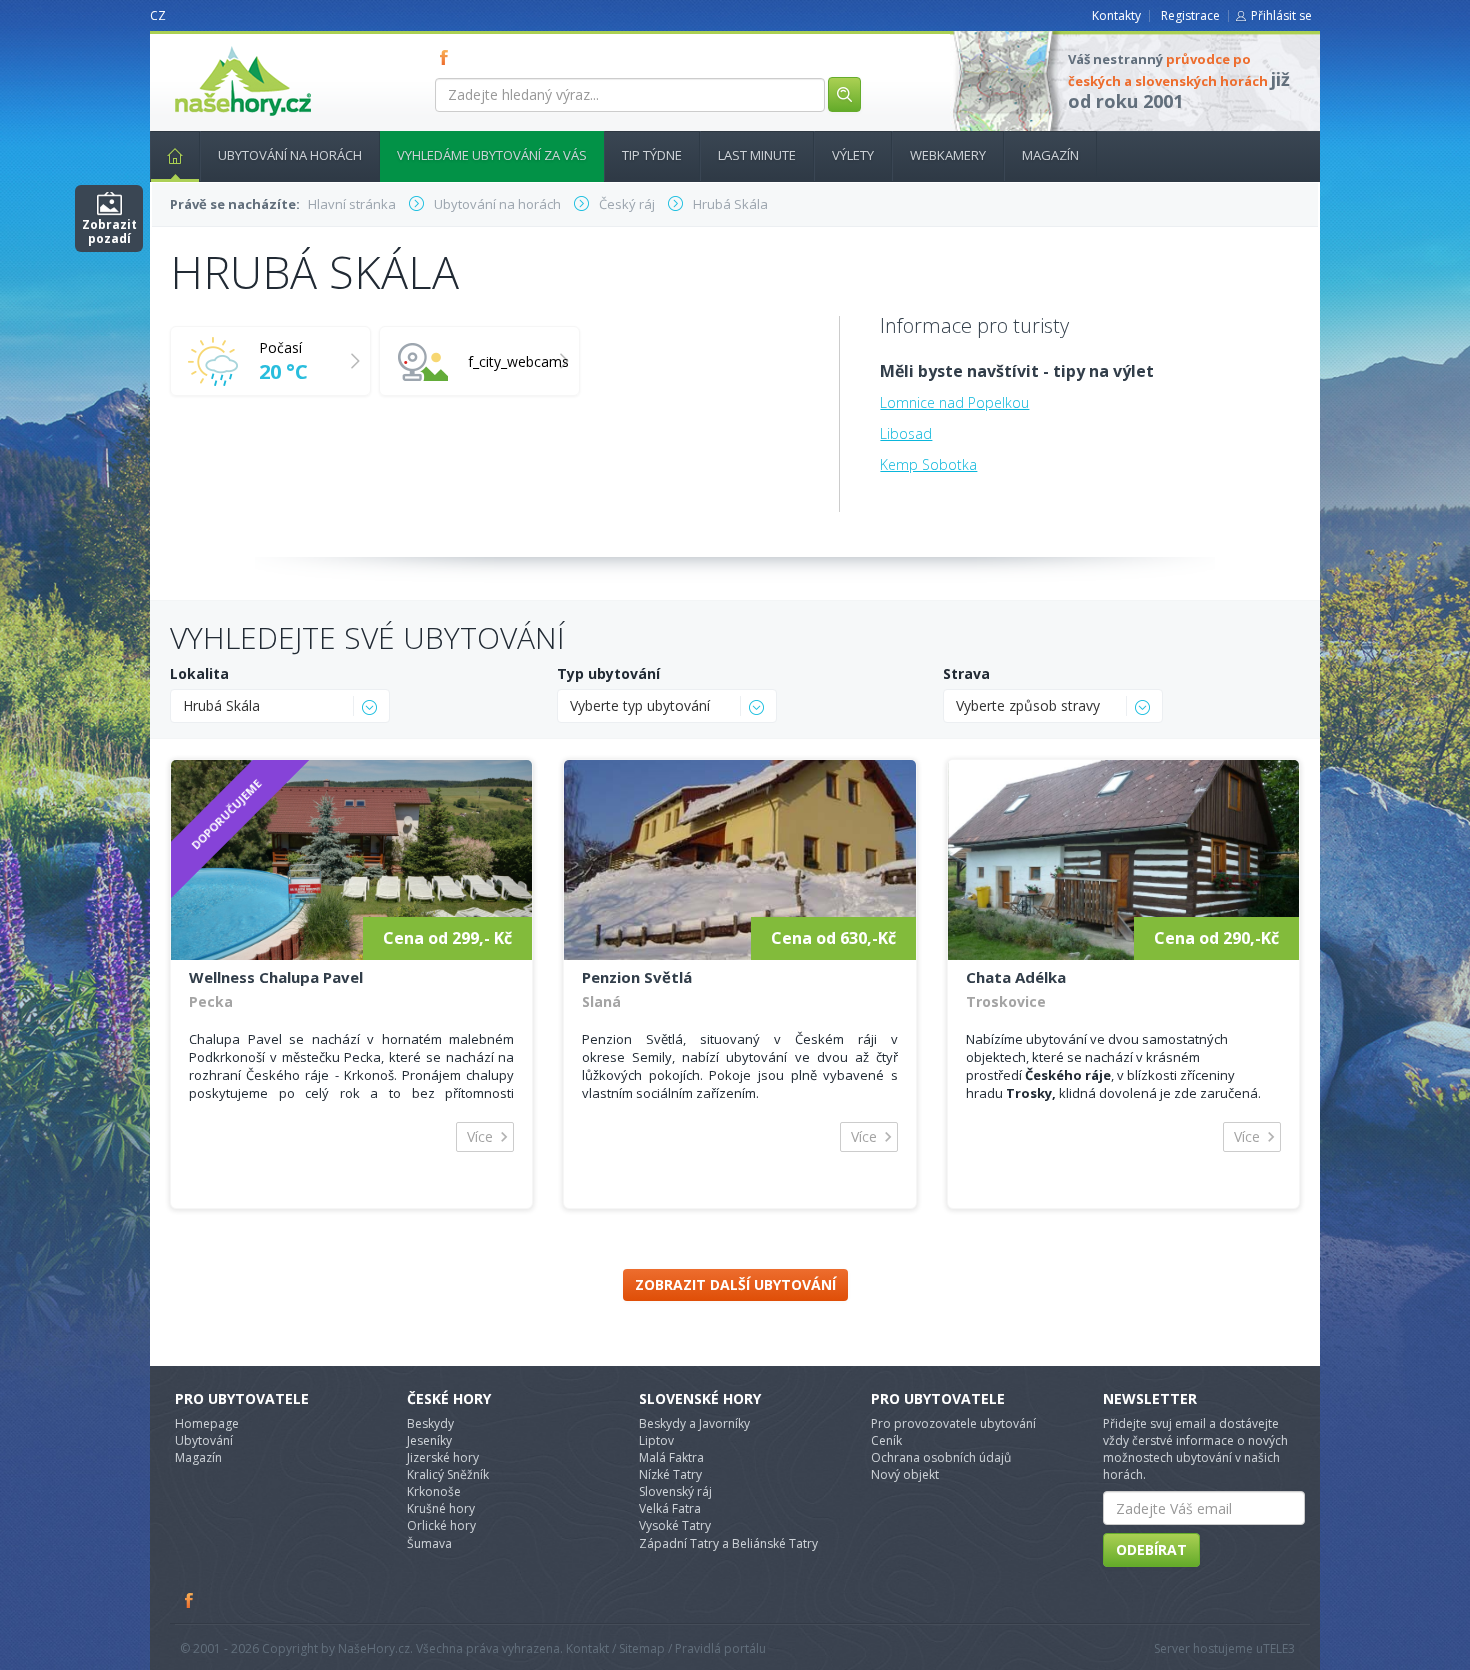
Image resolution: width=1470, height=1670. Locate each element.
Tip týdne (652, 155)
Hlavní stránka (175, 156)
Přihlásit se (1281, 15)
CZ (158, 15)
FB (448, 57)
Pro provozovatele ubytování (953, 1423)
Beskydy (430, 1423)
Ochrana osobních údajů (941, 1457)
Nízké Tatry (670, 1474)
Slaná (601, 1001)
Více (480, 1136)
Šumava (429, 1543)
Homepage (207, 1423)
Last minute (757, 155)
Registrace (1190, 15)
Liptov (656, 1440)
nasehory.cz (207, 46)
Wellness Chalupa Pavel (276, 977)
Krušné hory (441, 1508)
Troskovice (1006, 1001)
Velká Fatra (670, 1508)
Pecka (211, 1001)
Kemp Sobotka (928, 464)
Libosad (906, 433)
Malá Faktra (671, 1457)
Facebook (190, 1600)
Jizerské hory (443, 1457)
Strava (966, 673)
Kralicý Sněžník (448, 1474)
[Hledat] (844, 94)
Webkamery (948, 155)
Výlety (853, 155)
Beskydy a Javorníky (694, 1423)
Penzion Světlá (637, 977)
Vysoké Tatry (675, 1525)
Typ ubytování (608, 673)
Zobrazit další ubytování (735, 1284)
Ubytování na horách (290, 155)
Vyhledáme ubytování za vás (492, 155)
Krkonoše (434, 1491)
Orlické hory (441, 1525)
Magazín (1050, 155)
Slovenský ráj (675, 1491)
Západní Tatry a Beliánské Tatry (728, 1543)
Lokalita (199, 673)
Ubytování (204, 1440)
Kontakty (1116, 15)
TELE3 (1279, 1648)
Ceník (886, 1440)
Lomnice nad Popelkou (954, 402)
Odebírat (1151, 1549)
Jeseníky (429, 1440)
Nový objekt (905, 1474)
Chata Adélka (1016, 977)
